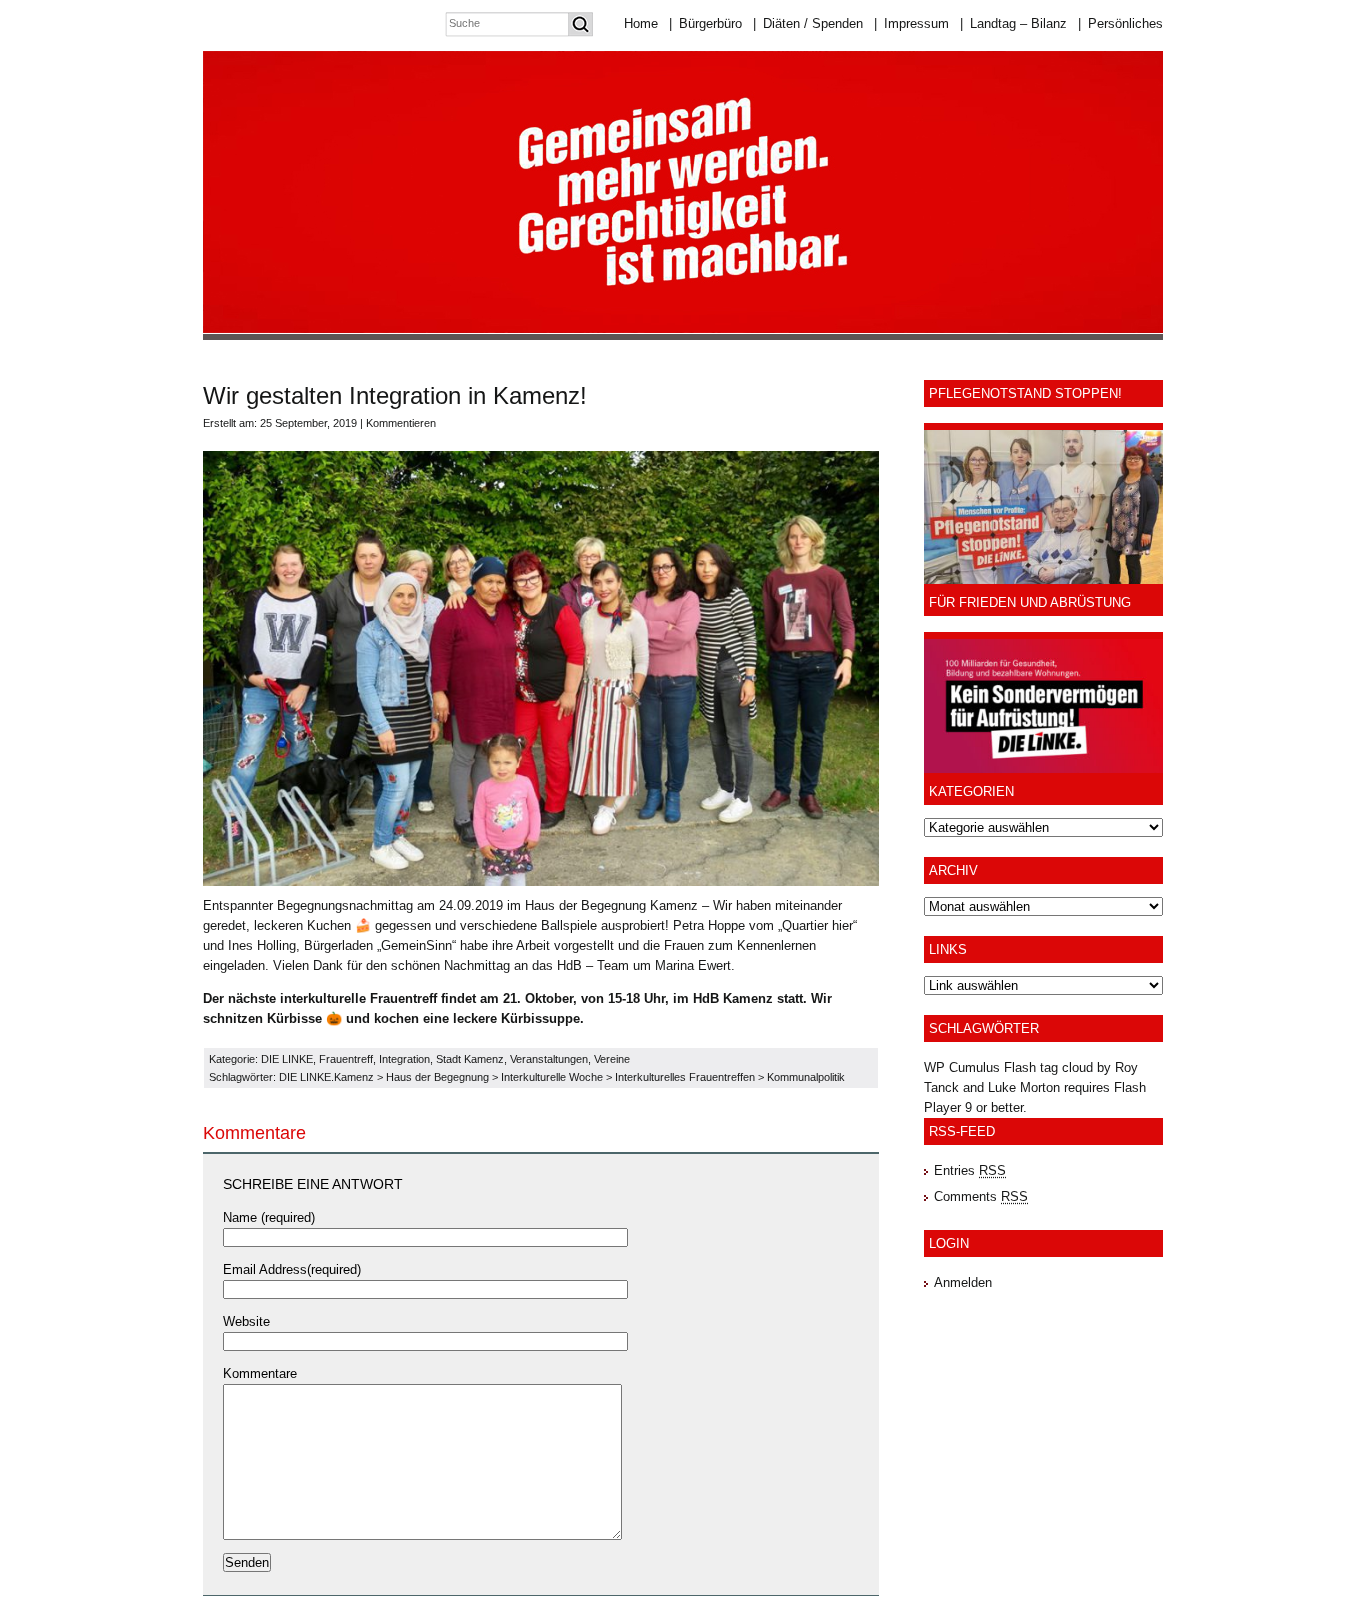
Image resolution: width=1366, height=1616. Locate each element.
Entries (970, 1170)
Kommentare (260, 1373)
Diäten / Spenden (808, 23)
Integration (404, 1059)
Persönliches (1120, 23)
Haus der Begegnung (437, 1077)
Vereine (612, 1059)
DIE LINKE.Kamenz (326, 1077)
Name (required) (269, 1217)
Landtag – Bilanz (1013, 23)
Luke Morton (1024, 1087)
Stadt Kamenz (470, 1059)
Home (641, 23)
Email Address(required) (292, 1269)
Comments (981, 1196)
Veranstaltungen (549, 1059)
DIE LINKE (287, 1059)
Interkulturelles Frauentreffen (685, 1077)
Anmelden (963, 1282)
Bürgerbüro (705, 23)
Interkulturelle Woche (552, 1077)
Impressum (911, 23)
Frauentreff (346, 1059)
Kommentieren (401, 423)
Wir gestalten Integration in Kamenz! (395, 395)
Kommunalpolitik (806, 1077)
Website (246, 1321)
